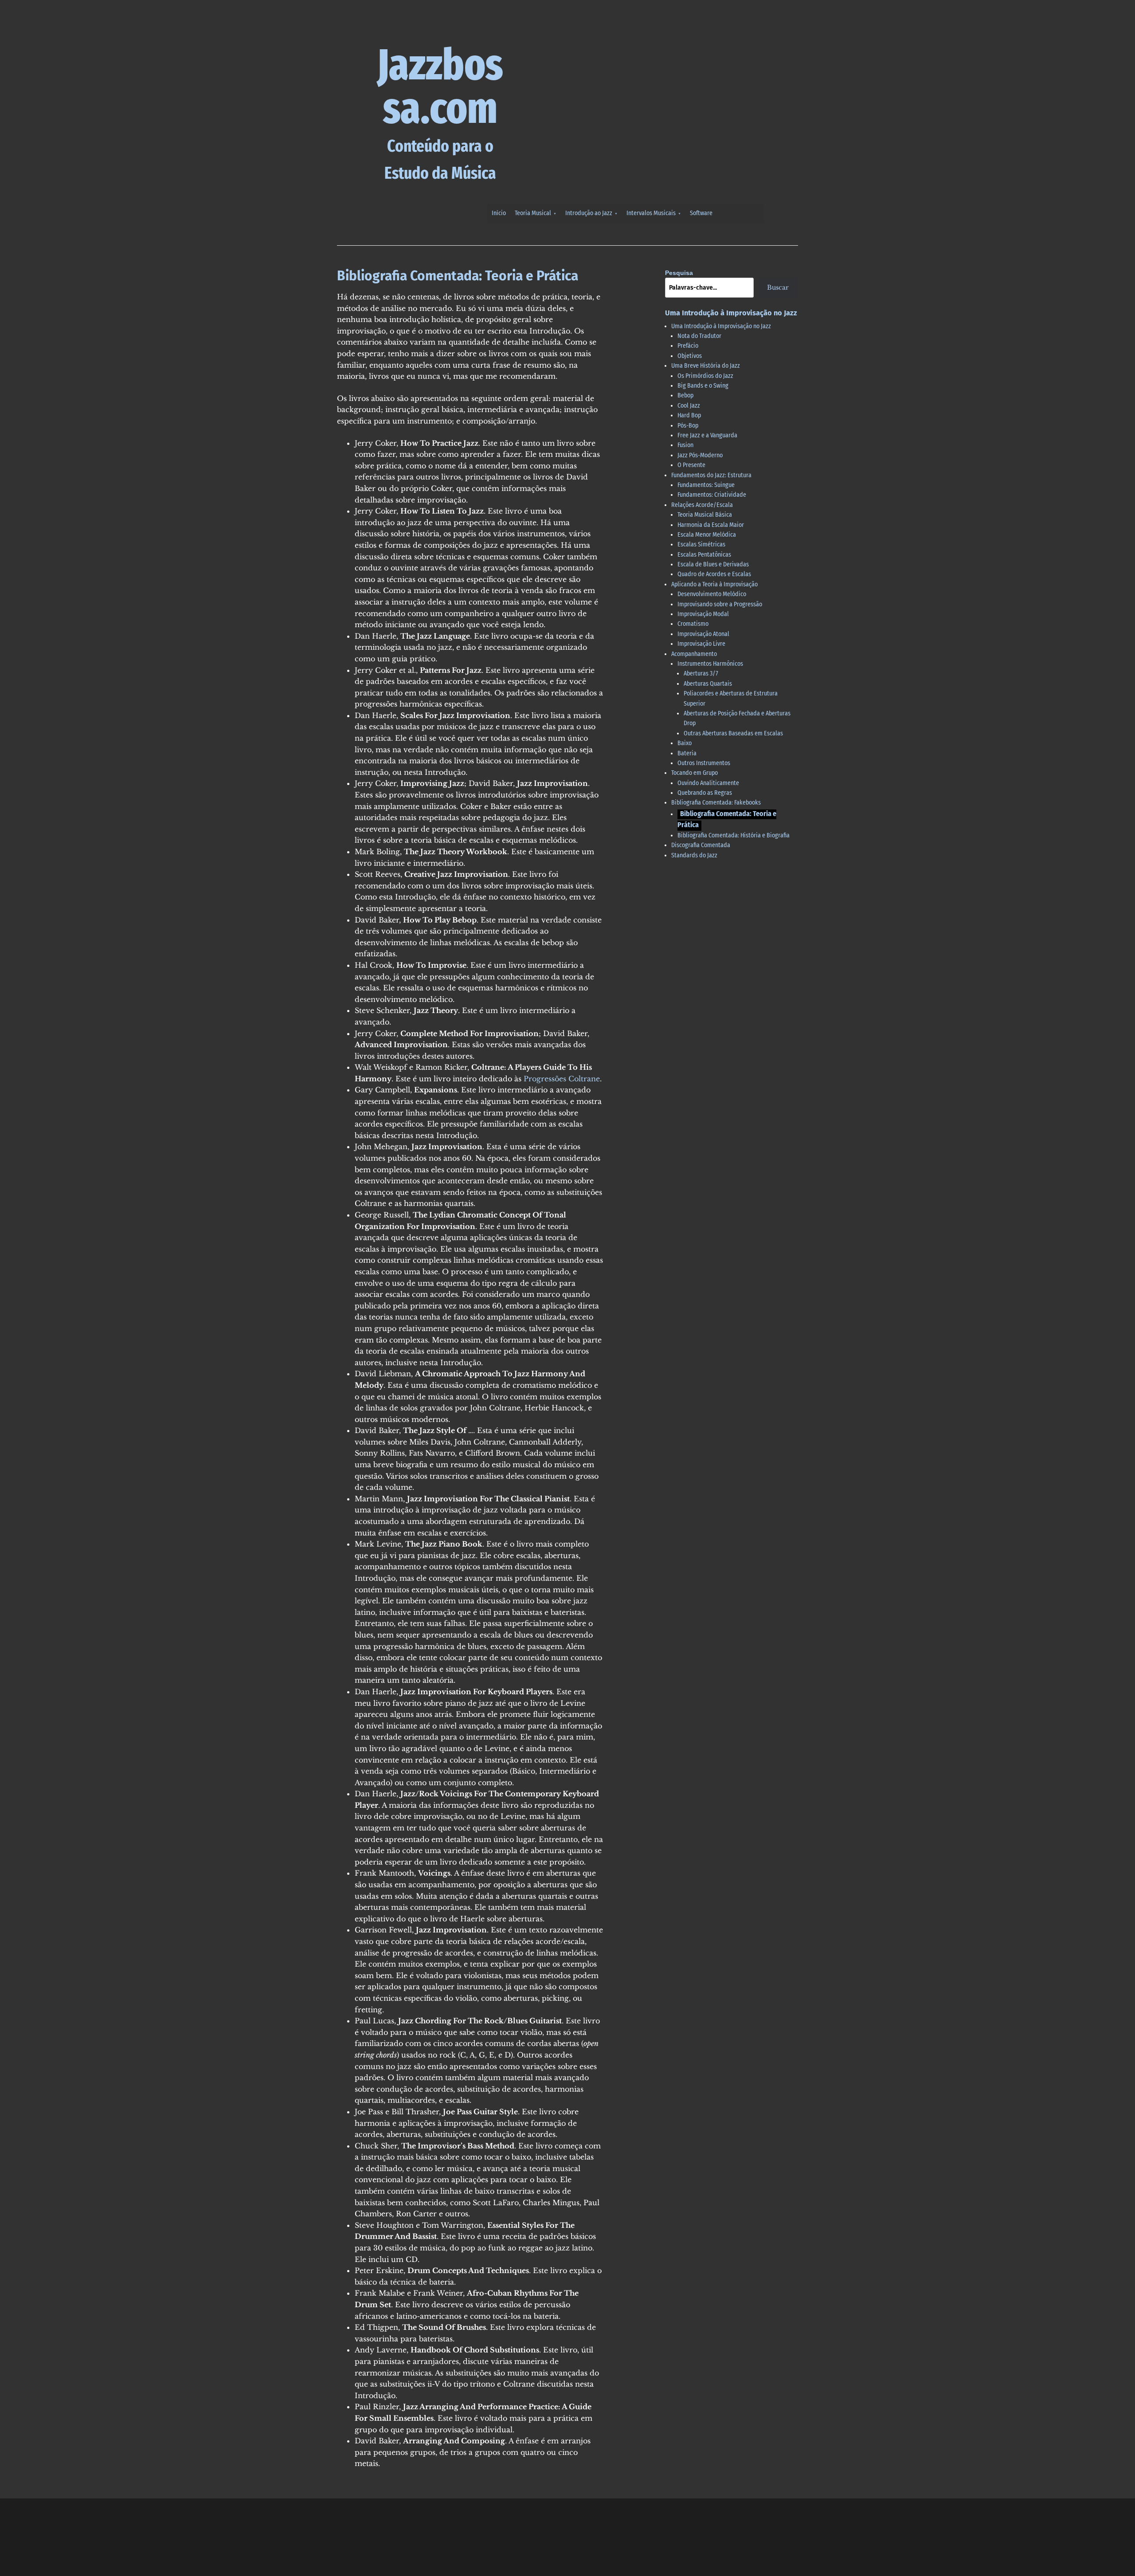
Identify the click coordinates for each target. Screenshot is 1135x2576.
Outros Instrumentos (704, 763)
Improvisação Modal (703, 614)
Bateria (687, 753)
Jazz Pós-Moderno (700, 455)
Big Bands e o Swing (703, 386)
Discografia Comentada (701, 845)
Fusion (685, 445)
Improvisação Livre (701, 644)
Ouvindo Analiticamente (708, 783)
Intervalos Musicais (651, 213)
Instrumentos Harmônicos (710, 664)
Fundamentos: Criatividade (712, 495)
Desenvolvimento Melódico (712, 594)
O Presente (691, 465)
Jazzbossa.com (440, 86)
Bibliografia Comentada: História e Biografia (734, 835)
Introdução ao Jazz (589, 213)
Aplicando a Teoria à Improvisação (714, 584)
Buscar (778, 287)
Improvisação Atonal (703, 634)
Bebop (685, 395)
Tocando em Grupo (695, 773)
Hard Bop (689, 415)
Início (499, 213)
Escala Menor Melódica (707, 535)
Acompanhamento (694, 654)
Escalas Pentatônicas (704, 555)
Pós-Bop (688, 426)
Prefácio (688, 346)
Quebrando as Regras (705, 793)
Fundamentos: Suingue (706, 485)
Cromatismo (693, 624)
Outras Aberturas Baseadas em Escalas (733, 733)
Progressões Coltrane (562, 1079)
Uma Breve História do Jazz (706, 366)
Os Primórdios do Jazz (705, 376)
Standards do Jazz (694, 855)
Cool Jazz (689, 406)
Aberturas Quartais (708, 684)
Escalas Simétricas (701, 544)
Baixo (685, 743)
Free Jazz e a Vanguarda (707, 435)
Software (701, 213)
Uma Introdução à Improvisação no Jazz (721, 326)
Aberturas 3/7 (701, 673)
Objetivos (690, 356)
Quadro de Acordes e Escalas (714, 574)
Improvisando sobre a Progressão (720, 604)
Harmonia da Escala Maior (711, 525)
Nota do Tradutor (699, 336)
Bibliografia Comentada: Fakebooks (716, 803)
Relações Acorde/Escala (702, 505)
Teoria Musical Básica (705, 515)
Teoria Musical (533, 213)
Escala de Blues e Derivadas (713, 564)
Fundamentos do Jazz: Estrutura (711, 475)
